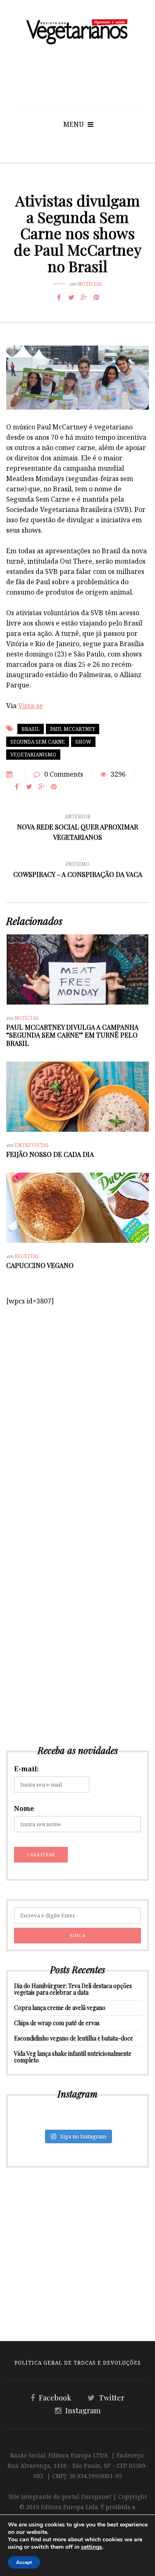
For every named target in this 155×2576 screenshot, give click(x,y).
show (83, 742)
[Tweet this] (72, 297)
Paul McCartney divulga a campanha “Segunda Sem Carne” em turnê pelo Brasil (72, 1035)
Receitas (27, 1256)
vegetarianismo (33, 755)
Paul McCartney (73, 729)
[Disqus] (77, 1410)
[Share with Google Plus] (84, 297)
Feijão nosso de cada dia (50, 1154)
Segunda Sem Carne (38, 742)
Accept (24, 2562)
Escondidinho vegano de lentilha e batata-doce (74, 2038)
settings (92, 2547)
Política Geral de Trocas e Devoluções (78, 2363)
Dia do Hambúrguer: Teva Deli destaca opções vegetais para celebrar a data (73, 1989)
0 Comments (64, 774)
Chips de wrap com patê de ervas (57, 2023)
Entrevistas (32, 1145)
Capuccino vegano (40, 1265)
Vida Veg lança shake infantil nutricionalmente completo (73, 2057)
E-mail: (26, 1769)
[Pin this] (96, 297)
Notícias (90, 284)
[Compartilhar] (59, 297)
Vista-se (31, 706)
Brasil (31, 729)
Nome (24, 1808)
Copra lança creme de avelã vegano (60, 2008)
